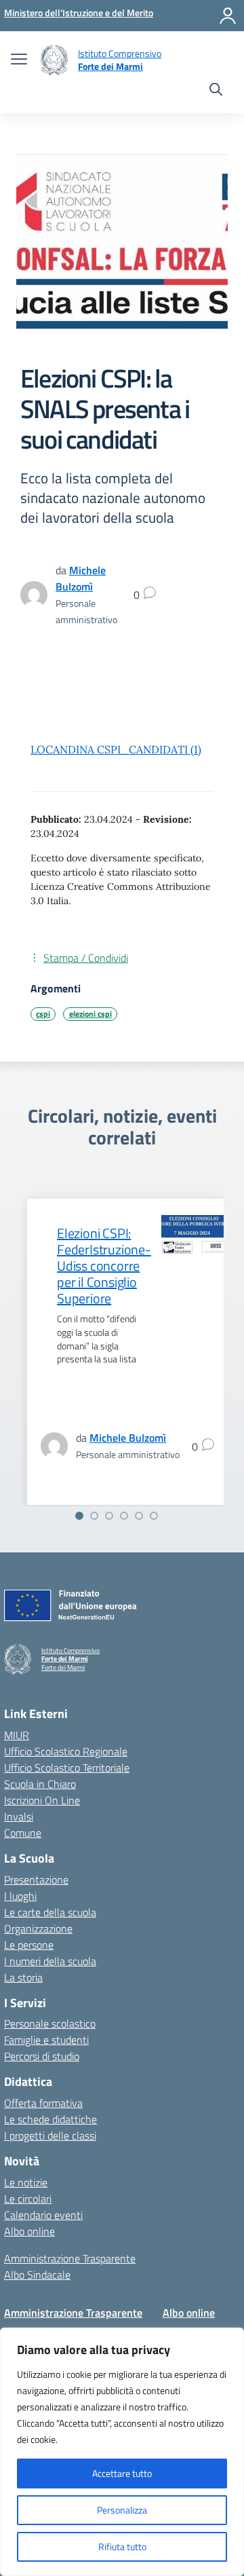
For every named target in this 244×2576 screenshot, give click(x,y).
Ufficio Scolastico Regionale (66, 1751)
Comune (23, 1833)
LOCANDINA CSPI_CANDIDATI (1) (116, 749)
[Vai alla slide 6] (154, 1516)
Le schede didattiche (50, 2119)
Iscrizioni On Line (42, 1800)
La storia (23, 1977)
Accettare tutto (122, 2473)
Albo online (29, 2231)
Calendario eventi (43, 2215)
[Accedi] (228, 16)
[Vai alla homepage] (54, 60)
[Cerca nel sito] (216, 91)
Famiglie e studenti (46, 2040)
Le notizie (26, 2182)
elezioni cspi (90, 1014)
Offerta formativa (43, 2103)
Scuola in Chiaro (40, 1784)
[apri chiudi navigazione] (19, 60)
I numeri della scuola (50, 1961)
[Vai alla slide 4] (124, 1516)
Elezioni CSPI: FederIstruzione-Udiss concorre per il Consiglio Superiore (104, 1266)
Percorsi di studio (42, 2056)
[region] (122, 2452)
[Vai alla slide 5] (139, 1516)
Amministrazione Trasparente (70, 2258)
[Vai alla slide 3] (109, 1516)
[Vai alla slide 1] (79, 1516)
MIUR (17, 1735)
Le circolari (28, 2199)
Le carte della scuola (50, 1912)
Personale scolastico (50, 2023)
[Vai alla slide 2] (94, 1516)
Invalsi (19, 1816)
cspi (43, 1014)
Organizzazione (38, 1928)
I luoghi (20, 1896)
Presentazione (36, 1880)
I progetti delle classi (50, 2135)
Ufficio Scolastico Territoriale (67, 1768)
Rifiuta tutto (122, 2546)
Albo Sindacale (37, 2275)
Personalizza (122, 2510)
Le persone (29, 1945)
